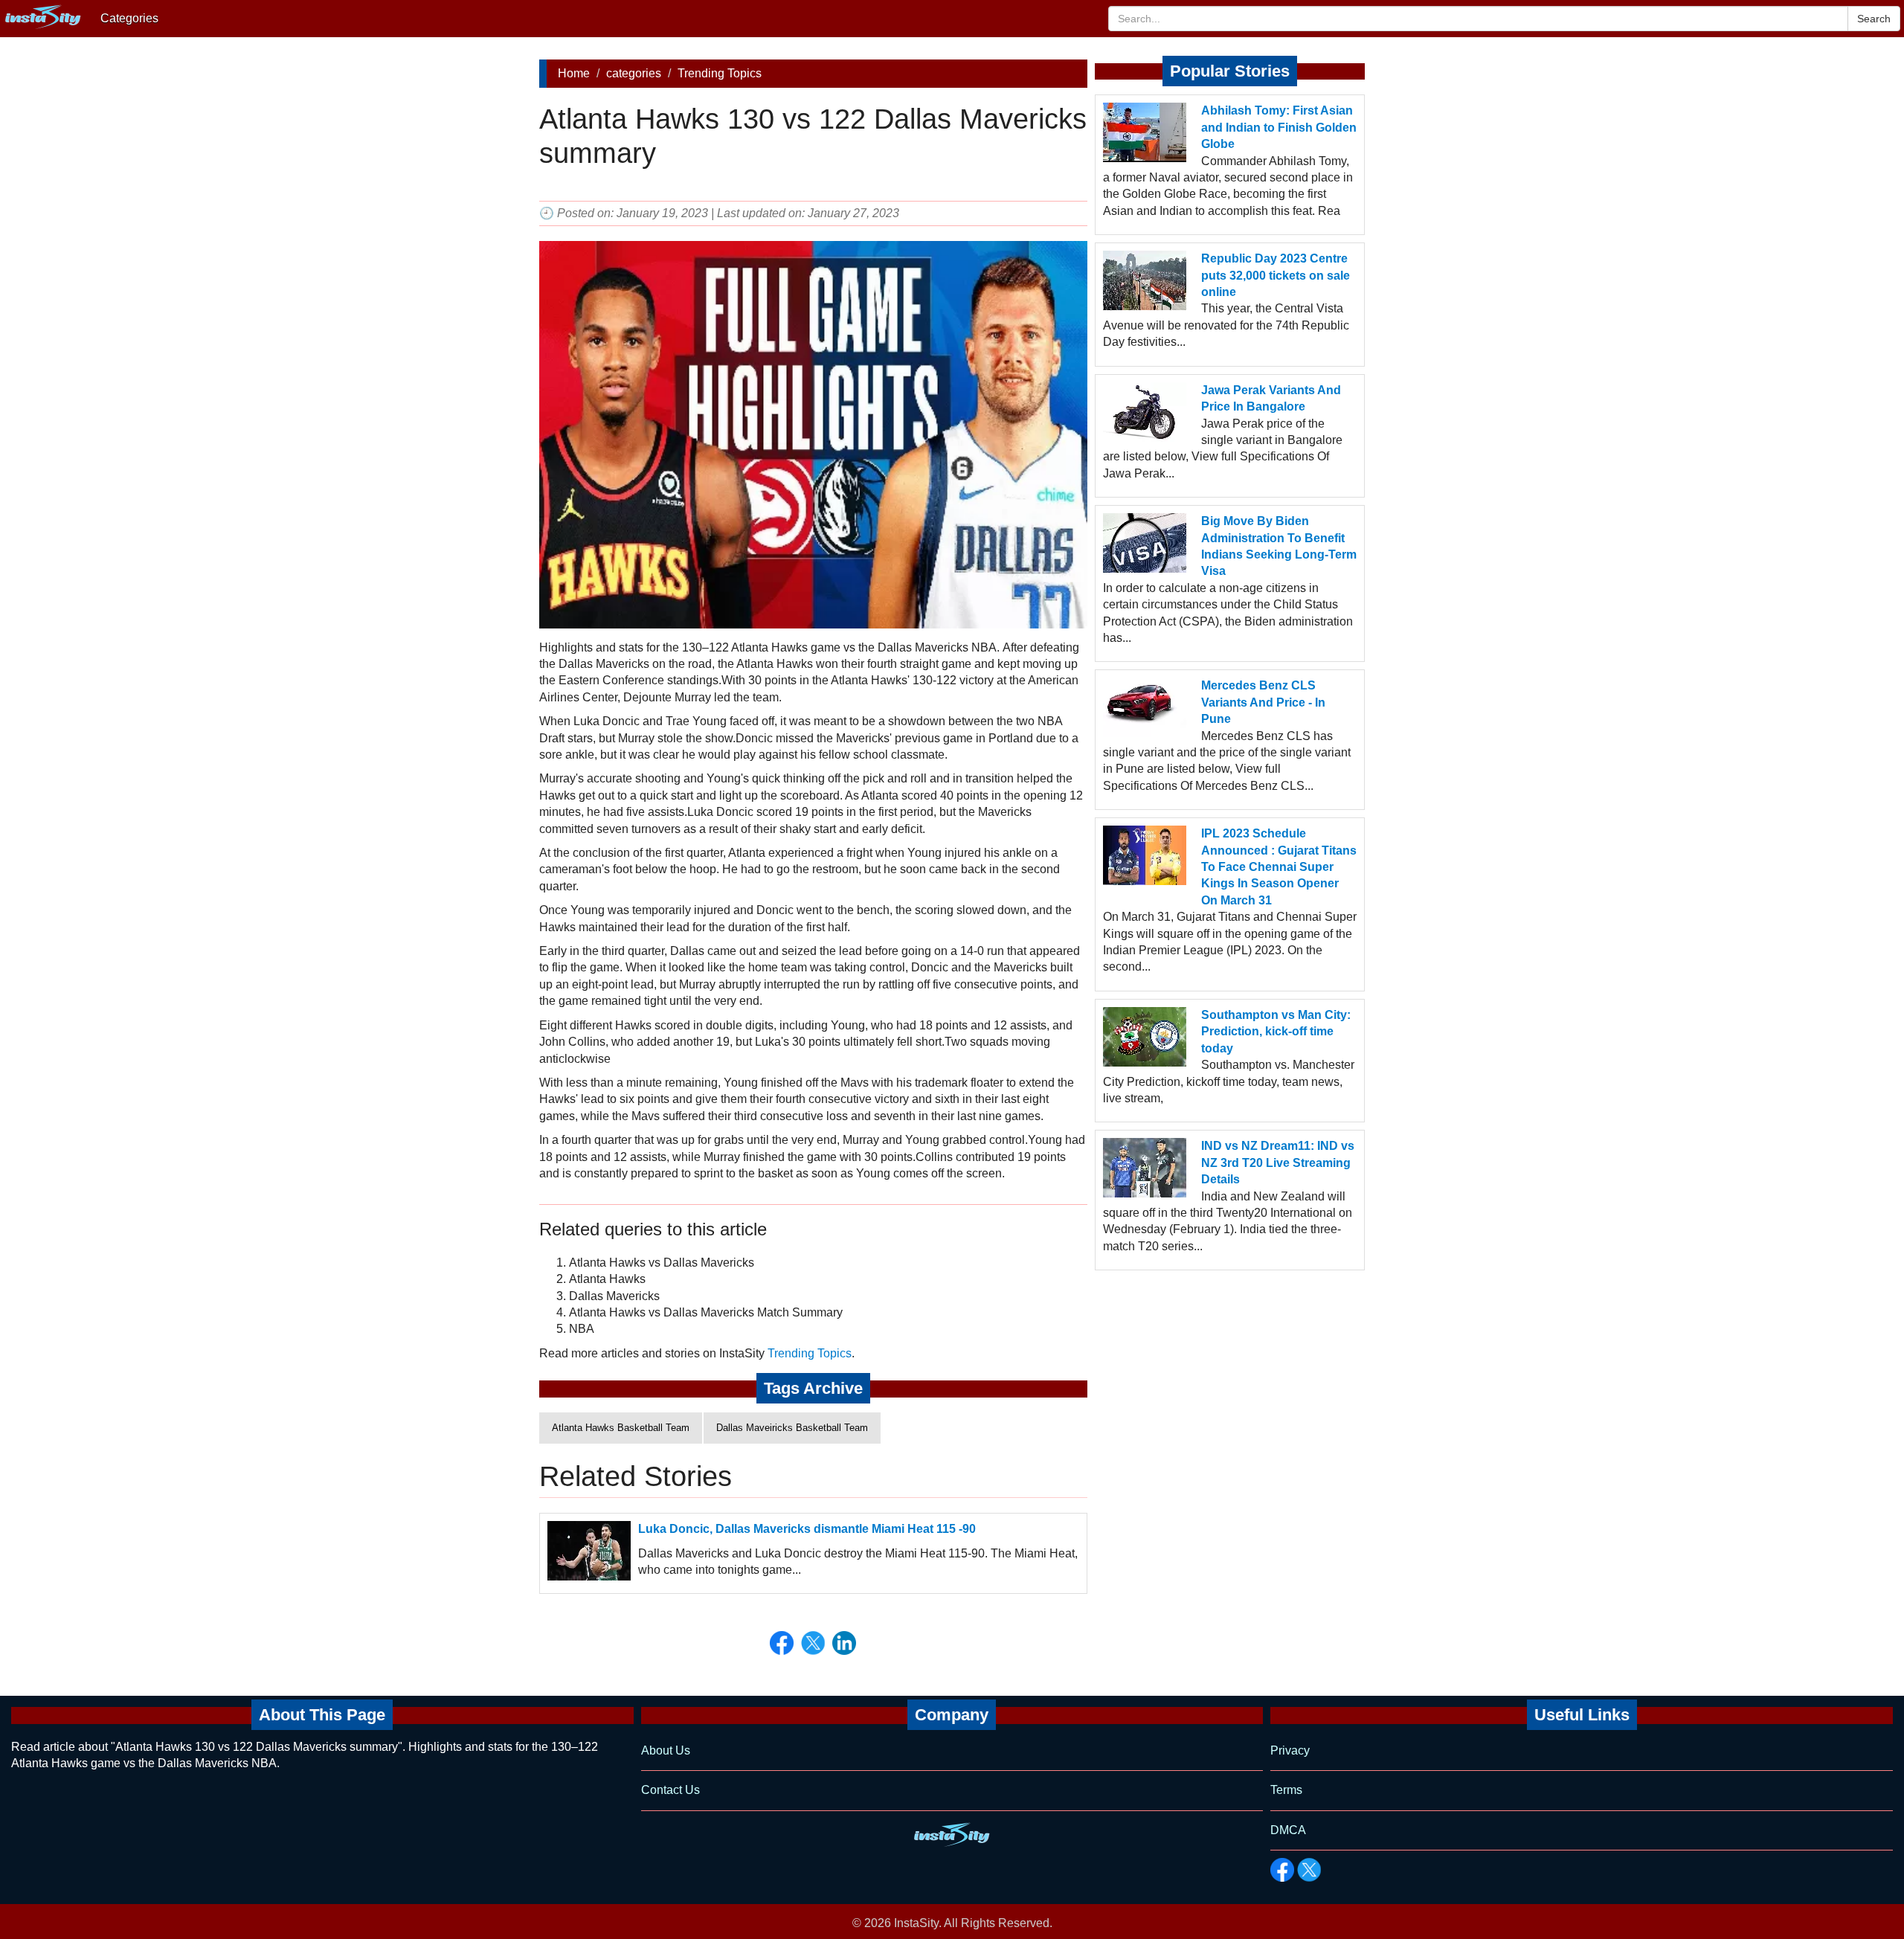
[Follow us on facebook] (1282, 1870)
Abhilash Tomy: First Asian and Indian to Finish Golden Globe (1279, 127)
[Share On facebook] (782, 1643)
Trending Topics (720, 73)
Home (574, 73)
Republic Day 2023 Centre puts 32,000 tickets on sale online (1276, 275)
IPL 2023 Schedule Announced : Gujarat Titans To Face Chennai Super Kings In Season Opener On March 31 (1279, 867)
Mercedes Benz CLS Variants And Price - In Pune (1263, 702)
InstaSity (916, 1923)
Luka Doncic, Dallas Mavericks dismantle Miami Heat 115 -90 (807, 1529)
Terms (1286, 1790)
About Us (666, 1750)
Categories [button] (129, 18)
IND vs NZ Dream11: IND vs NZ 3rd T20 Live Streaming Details (1278, 1163)
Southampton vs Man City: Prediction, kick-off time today (1276, 1032)
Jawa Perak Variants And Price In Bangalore (1271, 398)
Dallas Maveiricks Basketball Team (792, 1428)
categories (634, 73)
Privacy (1290, 1750)
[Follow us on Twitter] (1309, 1870)
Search (1874, 19)
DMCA (1288, 1830)
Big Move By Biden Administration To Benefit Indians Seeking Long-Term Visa (1279, 546)
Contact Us (670, 1790)
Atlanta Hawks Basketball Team (621, 1428)
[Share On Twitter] (813, 1643)
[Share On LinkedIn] (844, 1643)
